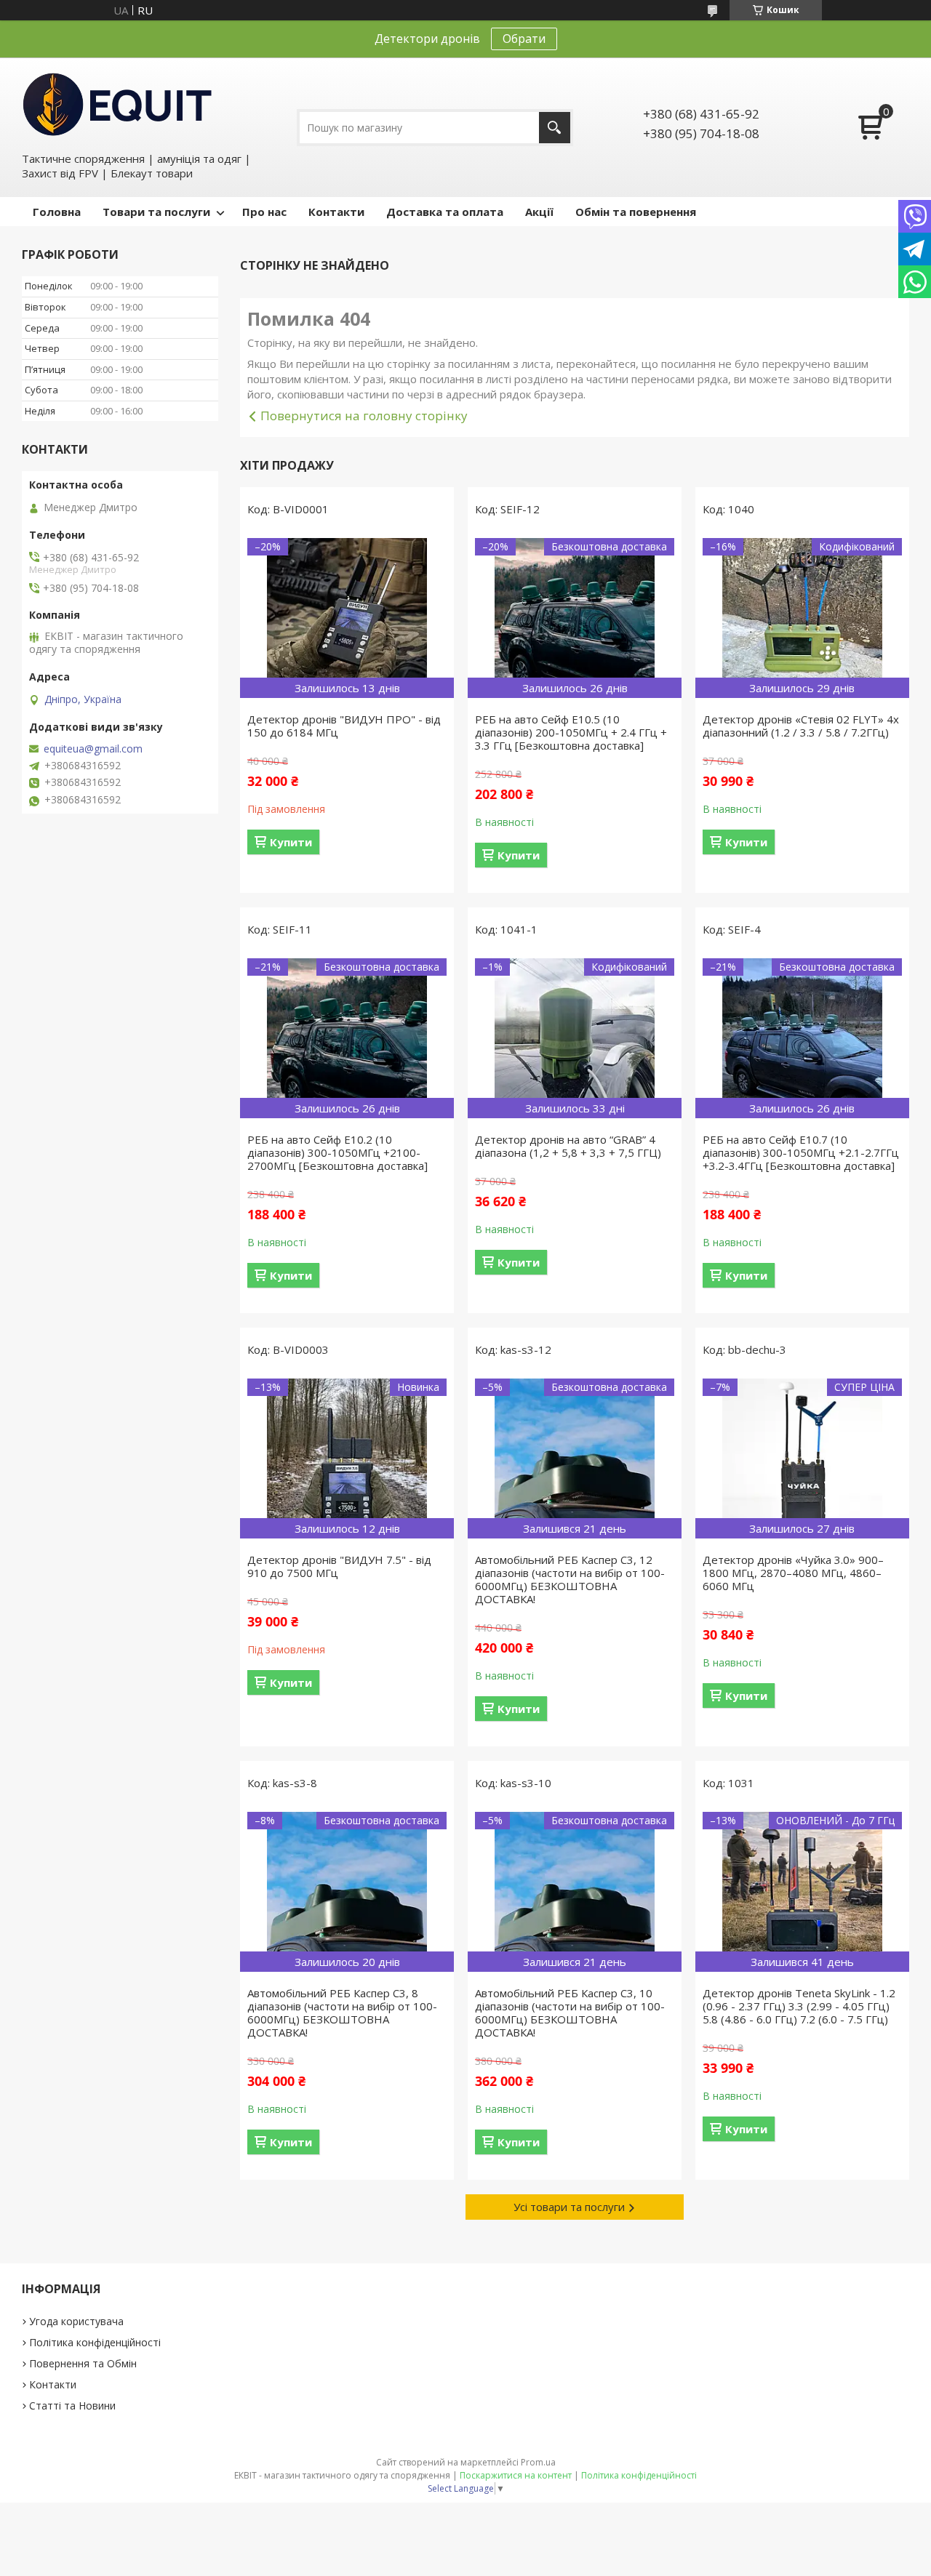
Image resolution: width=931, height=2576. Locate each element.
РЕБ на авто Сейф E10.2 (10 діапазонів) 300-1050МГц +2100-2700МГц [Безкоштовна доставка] (337, 1152)
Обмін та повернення (636, 212)
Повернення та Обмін (83, 2363)
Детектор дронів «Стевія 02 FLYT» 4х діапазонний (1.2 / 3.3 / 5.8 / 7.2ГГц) (801, 726)
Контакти (336, 212)
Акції (539, 212)
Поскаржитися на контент (516, 2475)
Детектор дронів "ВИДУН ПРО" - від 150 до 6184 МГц (344, 726)
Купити (291, 842)
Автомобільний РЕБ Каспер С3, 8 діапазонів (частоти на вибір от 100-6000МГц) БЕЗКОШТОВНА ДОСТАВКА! (342, 2013)
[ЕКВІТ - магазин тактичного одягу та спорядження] (117, 103)
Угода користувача (76, 2321)
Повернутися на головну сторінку (364, 416)
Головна (57, 212)
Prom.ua (538, 2462)
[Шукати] (555, 128)
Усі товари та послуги (569, 2207)
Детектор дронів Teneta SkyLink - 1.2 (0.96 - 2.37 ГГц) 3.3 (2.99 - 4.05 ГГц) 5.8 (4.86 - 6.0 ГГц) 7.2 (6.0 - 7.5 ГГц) (799, 2006)
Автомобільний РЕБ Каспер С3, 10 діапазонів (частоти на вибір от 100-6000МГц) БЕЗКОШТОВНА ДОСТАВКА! (570, 2013)
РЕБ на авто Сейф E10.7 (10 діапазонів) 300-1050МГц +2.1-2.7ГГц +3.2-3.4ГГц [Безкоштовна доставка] (801, 1152)
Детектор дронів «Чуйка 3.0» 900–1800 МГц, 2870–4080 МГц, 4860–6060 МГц (793, 1573)
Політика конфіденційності (95, 2342)
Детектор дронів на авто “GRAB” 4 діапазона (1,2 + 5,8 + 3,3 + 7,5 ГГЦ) (568, 1146)
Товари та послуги (156, 212)
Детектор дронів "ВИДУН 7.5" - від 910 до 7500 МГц (339, 1566)
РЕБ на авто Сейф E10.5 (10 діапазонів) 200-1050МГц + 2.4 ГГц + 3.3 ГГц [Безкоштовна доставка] (571, 732)
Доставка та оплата (445, 212)
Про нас (264, 212)
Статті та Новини (72, 2406)
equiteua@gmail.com (93, 749)
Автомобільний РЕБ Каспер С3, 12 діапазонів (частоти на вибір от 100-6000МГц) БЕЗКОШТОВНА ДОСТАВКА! (570, 1579)
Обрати (524, 39)
